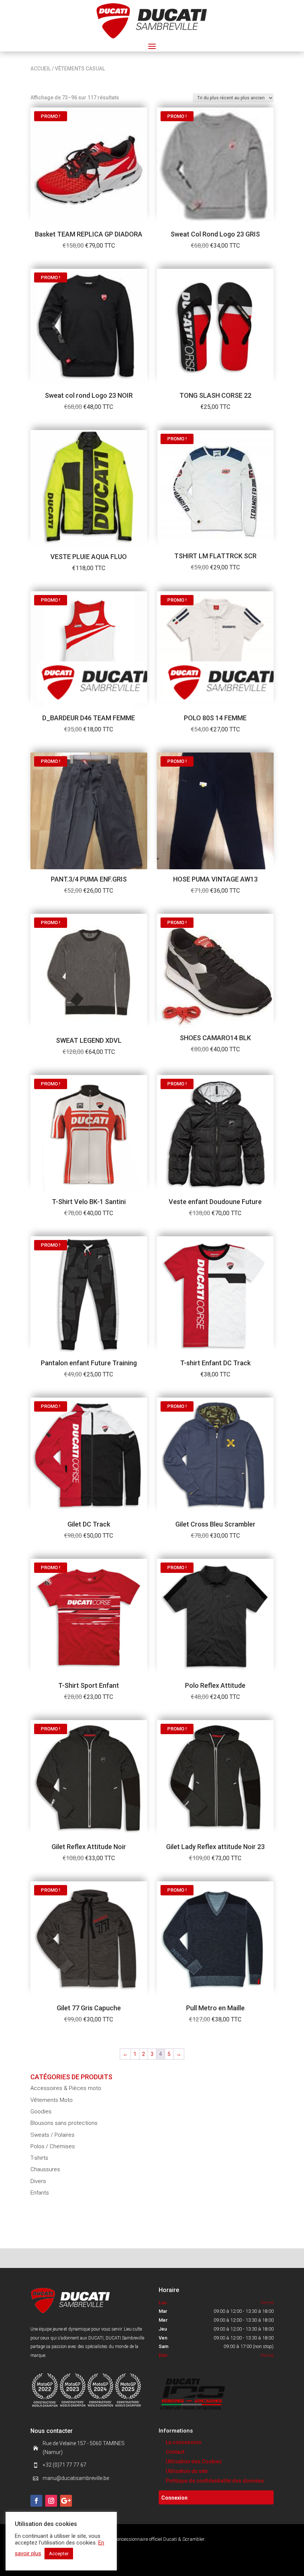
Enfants (40, 2193)
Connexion (174, 2498)
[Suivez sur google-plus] (66, 2501)
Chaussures (45, 2169)
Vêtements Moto (52, 2100)
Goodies (41, 2112)
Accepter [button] (59, 2554)
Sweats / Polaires (52, 2135)
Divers (38, 2181)
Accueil (41, 69)
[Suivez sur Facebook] (36, 2501)
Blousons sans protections (64, 2123)
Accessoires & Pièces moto (66, 2088)
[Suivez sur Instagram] (51, 2501)
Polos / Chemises (53, 2146)
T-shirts (39, 2158)
